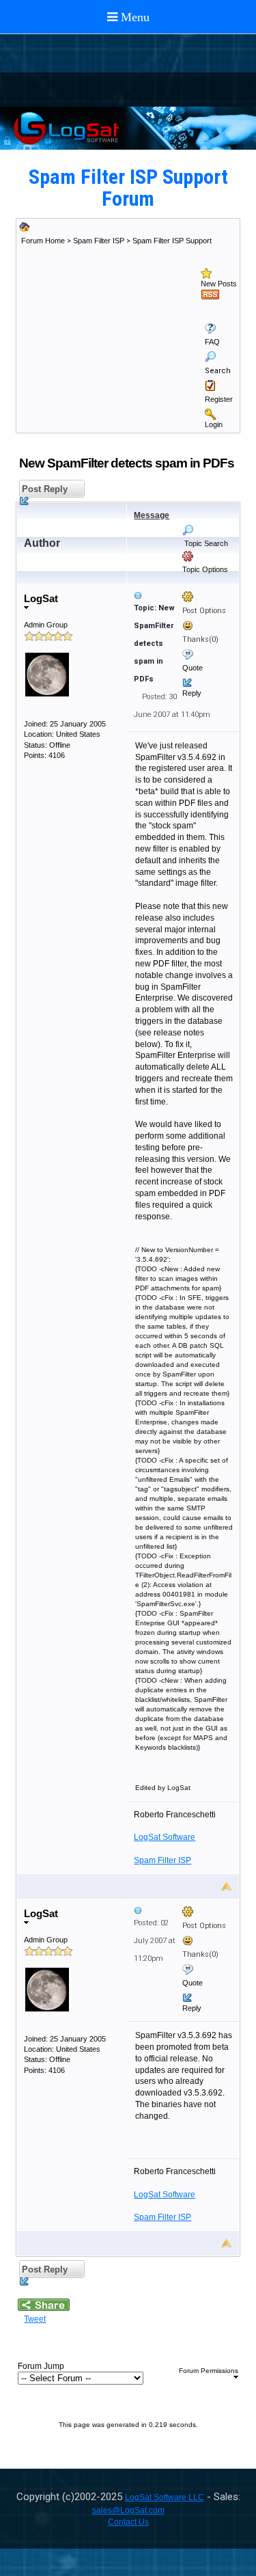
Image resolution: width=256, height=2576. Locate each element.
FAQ (212, 342)
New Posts (219, 284)
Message (152, 515)
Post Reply (43, 489)
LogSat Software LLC (165, 2497)
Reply (192, 693)
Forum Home (43, 241)
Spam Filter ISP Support (172, 241)
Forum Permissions (209, 2371)
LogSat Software (165, 1837)
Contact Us (128, 2522)
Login (214, 424)
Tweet (35, 2319)
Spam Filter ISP (99, 241)
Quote (193, 668)
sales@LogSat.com (128, 2510)
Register (219, 399)
